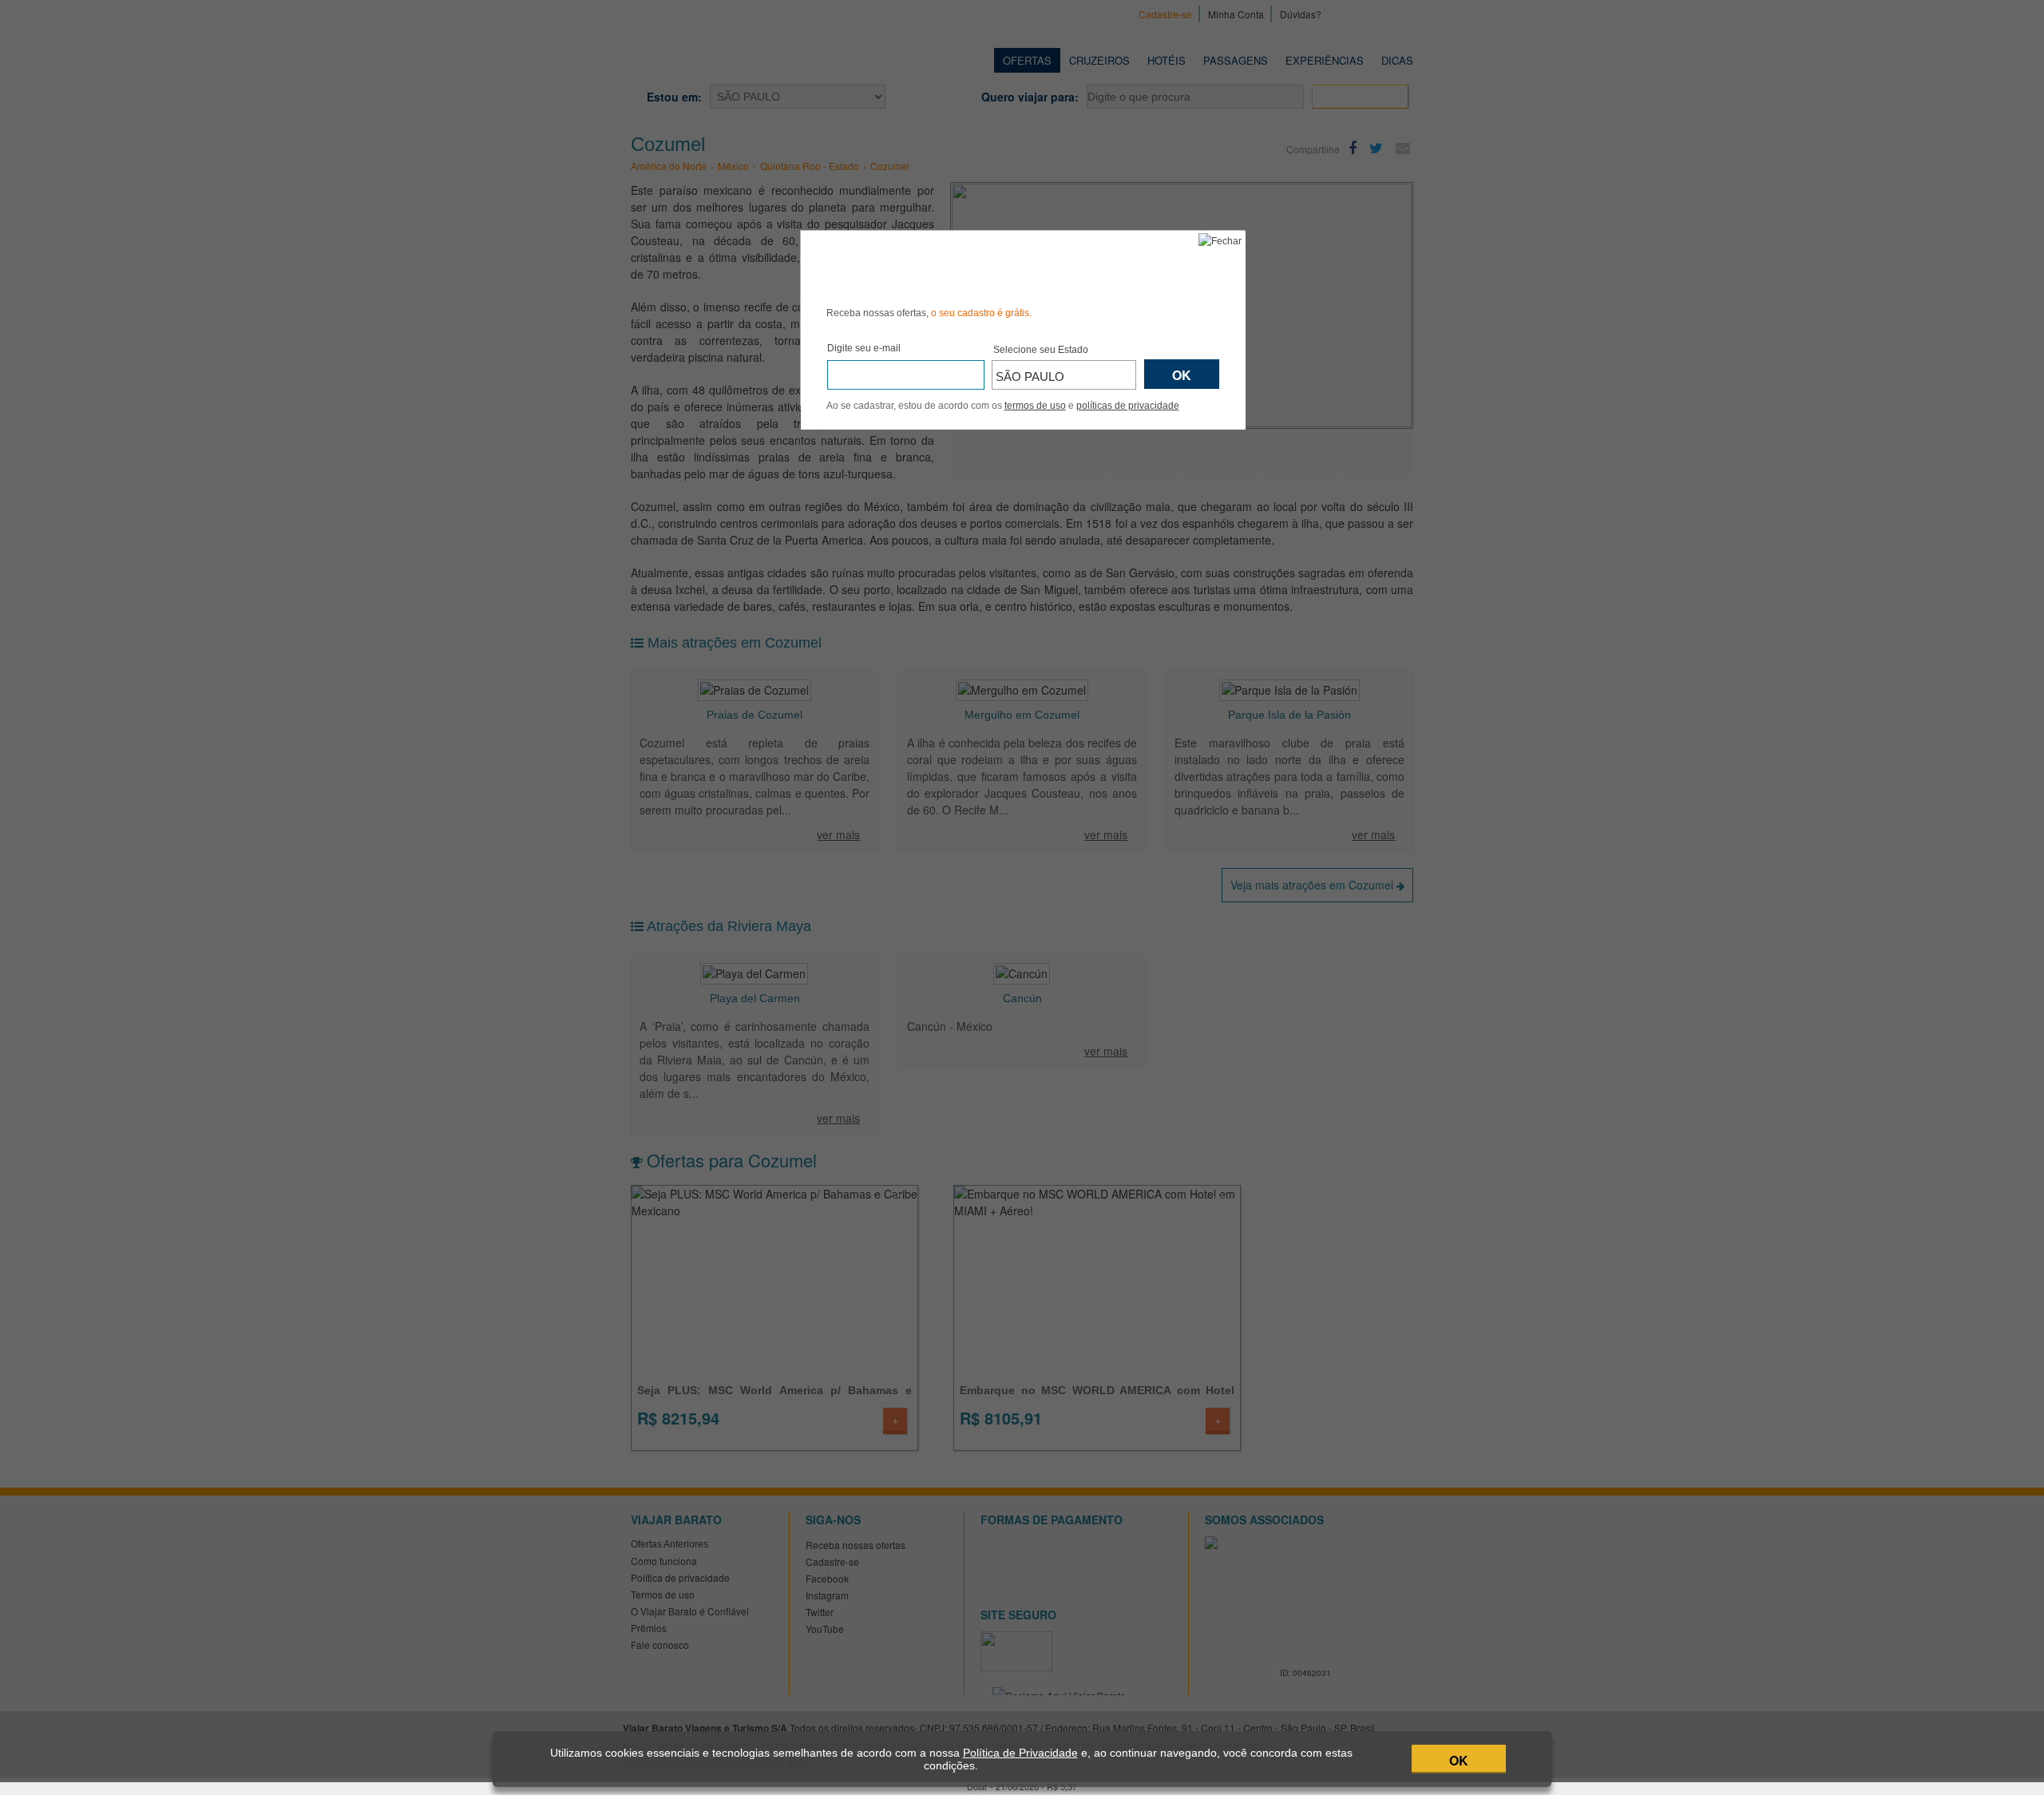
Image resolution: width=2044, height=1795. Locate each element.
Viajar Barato (917, 266)
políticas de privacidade (1128, 406)
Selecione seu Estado (1041, 350)
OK (1459, 1760)
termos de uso (1035, 406)
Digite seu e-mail (864, 348)
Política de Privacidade (1020, 1753)
